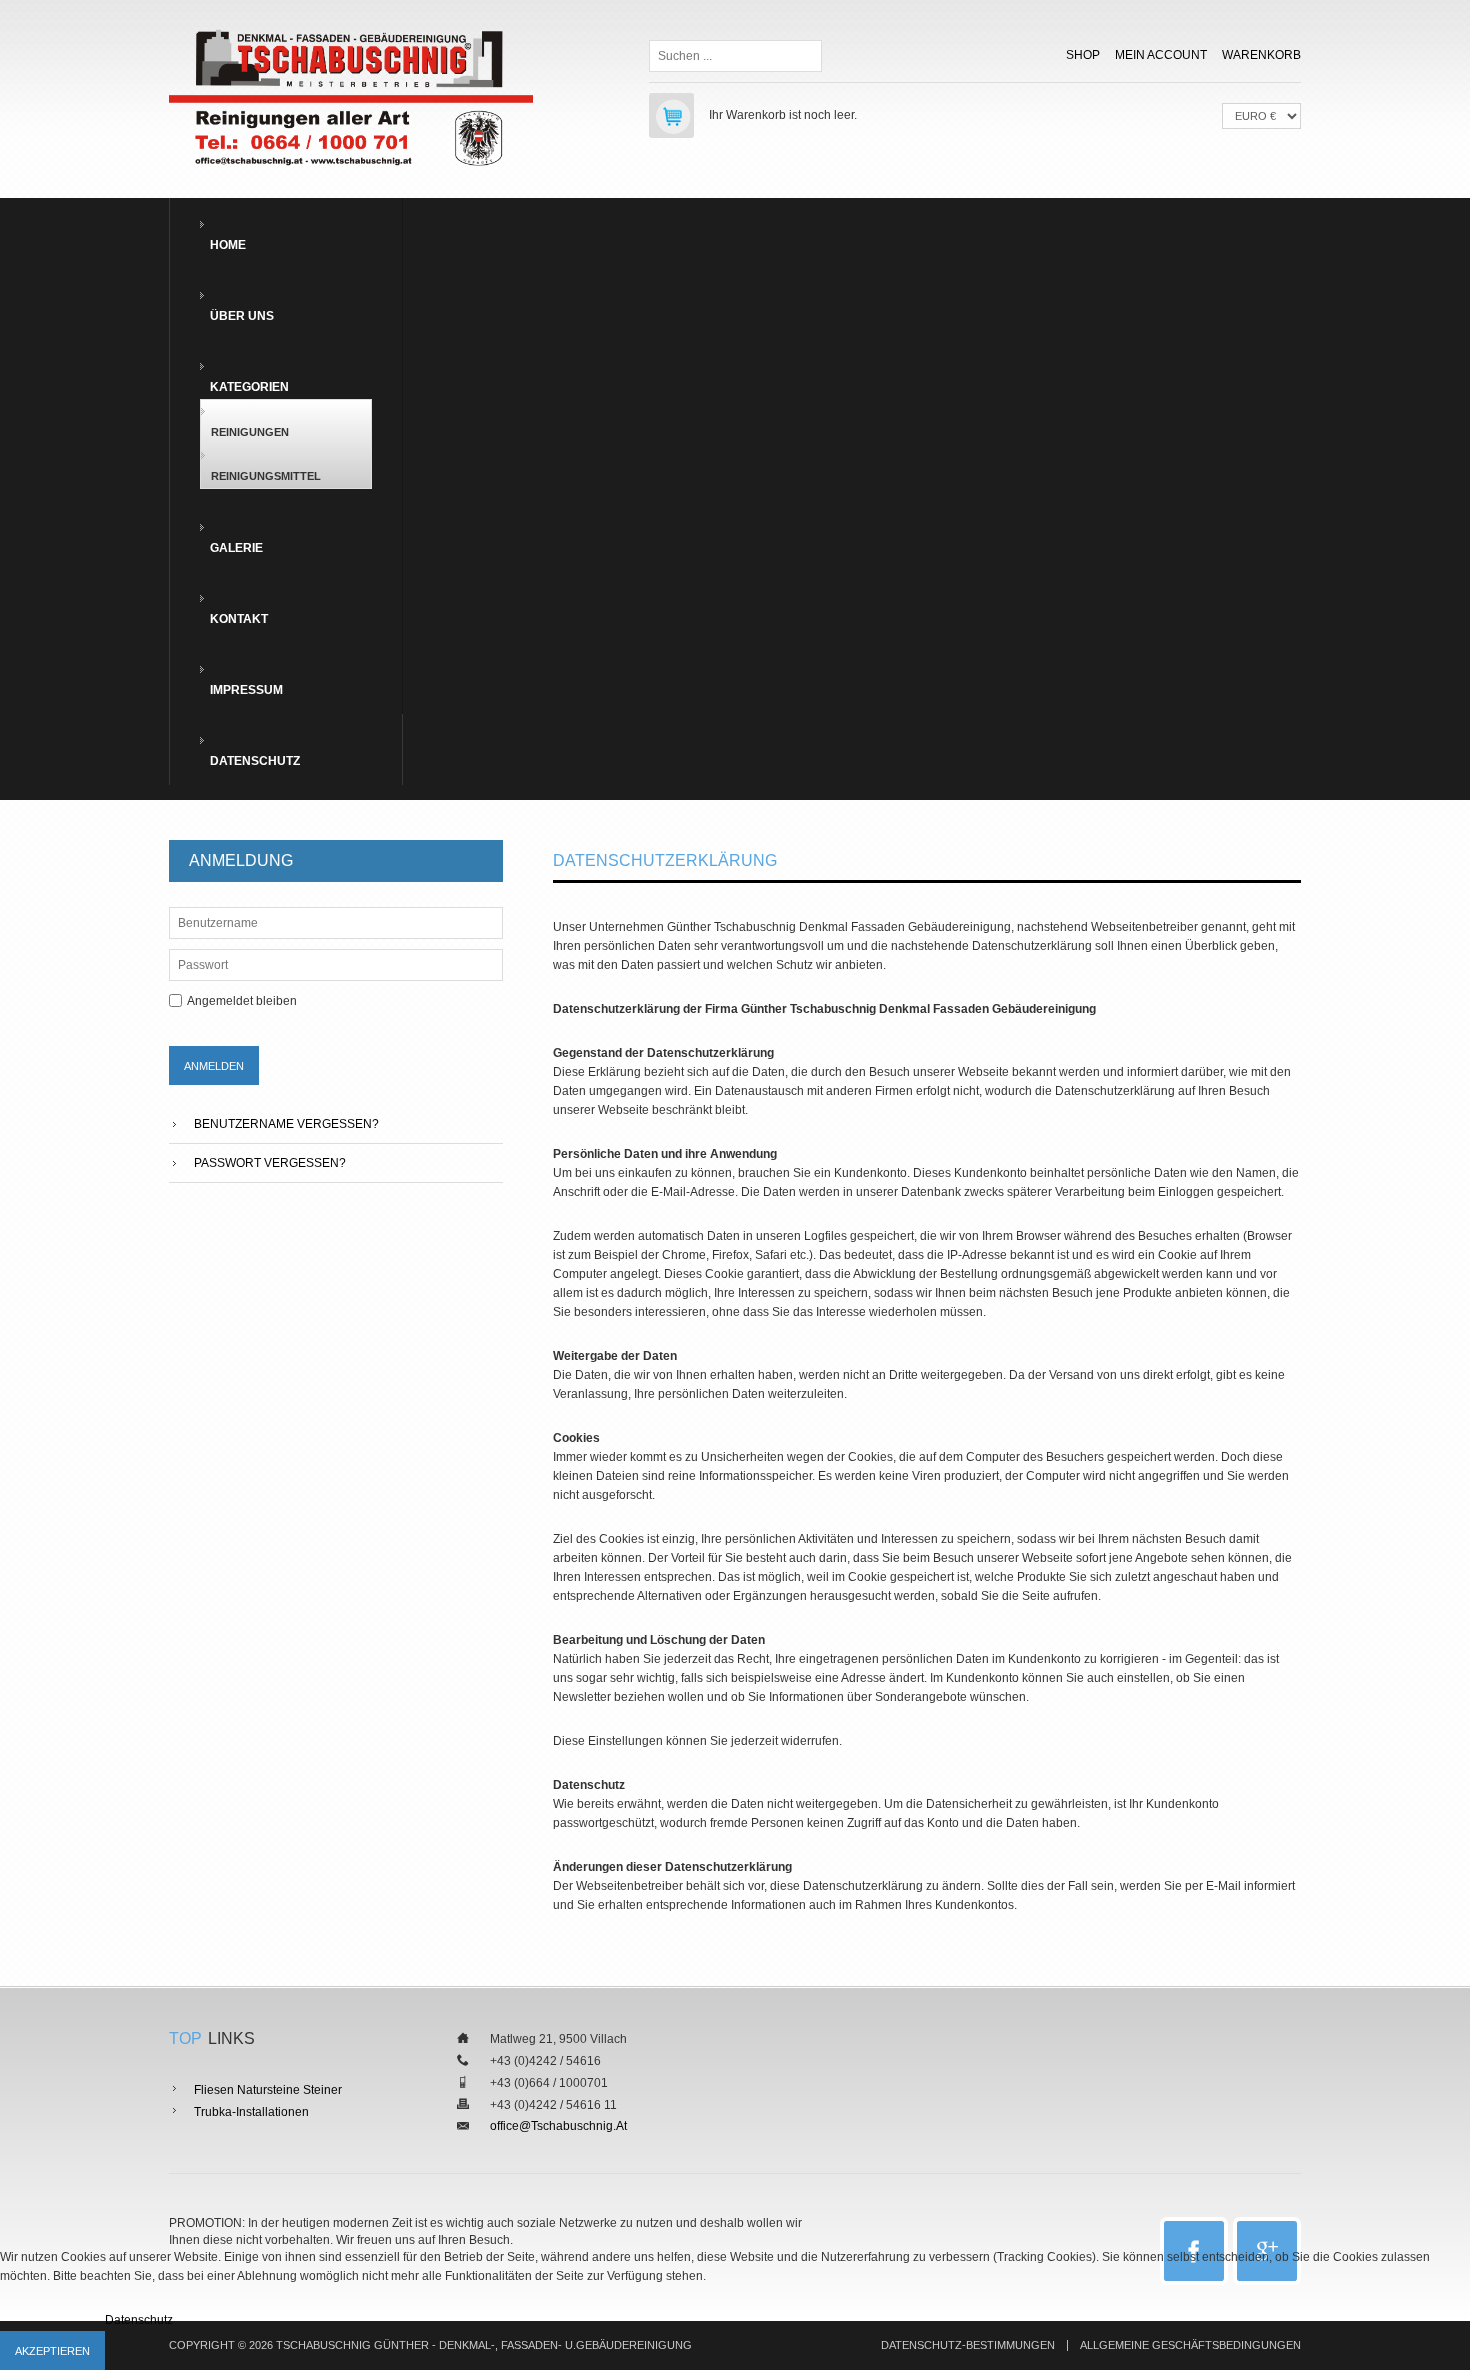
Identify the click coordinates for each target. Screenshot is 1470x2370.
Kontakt (239, 619)
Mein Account (1161, 55)
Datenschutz (255, 761)
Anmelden (214, 1066)
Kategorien (249, 387)
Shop (1083, 55)
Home (228, 245)
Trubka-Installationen (251, 2112)
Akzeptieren (52, 2351)
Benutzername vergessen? (286, 1124)
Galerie (236, 548)
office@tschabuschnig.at (558, 2126)
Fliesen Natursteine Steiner (268, 2090)
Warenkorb (1261, 55)
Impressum (246, 690)
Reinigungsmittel (266, 476)
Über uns (242, 316)
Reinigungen (250, 432)
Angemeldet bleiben (242, 1001)
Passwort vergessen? (270, 1163)
